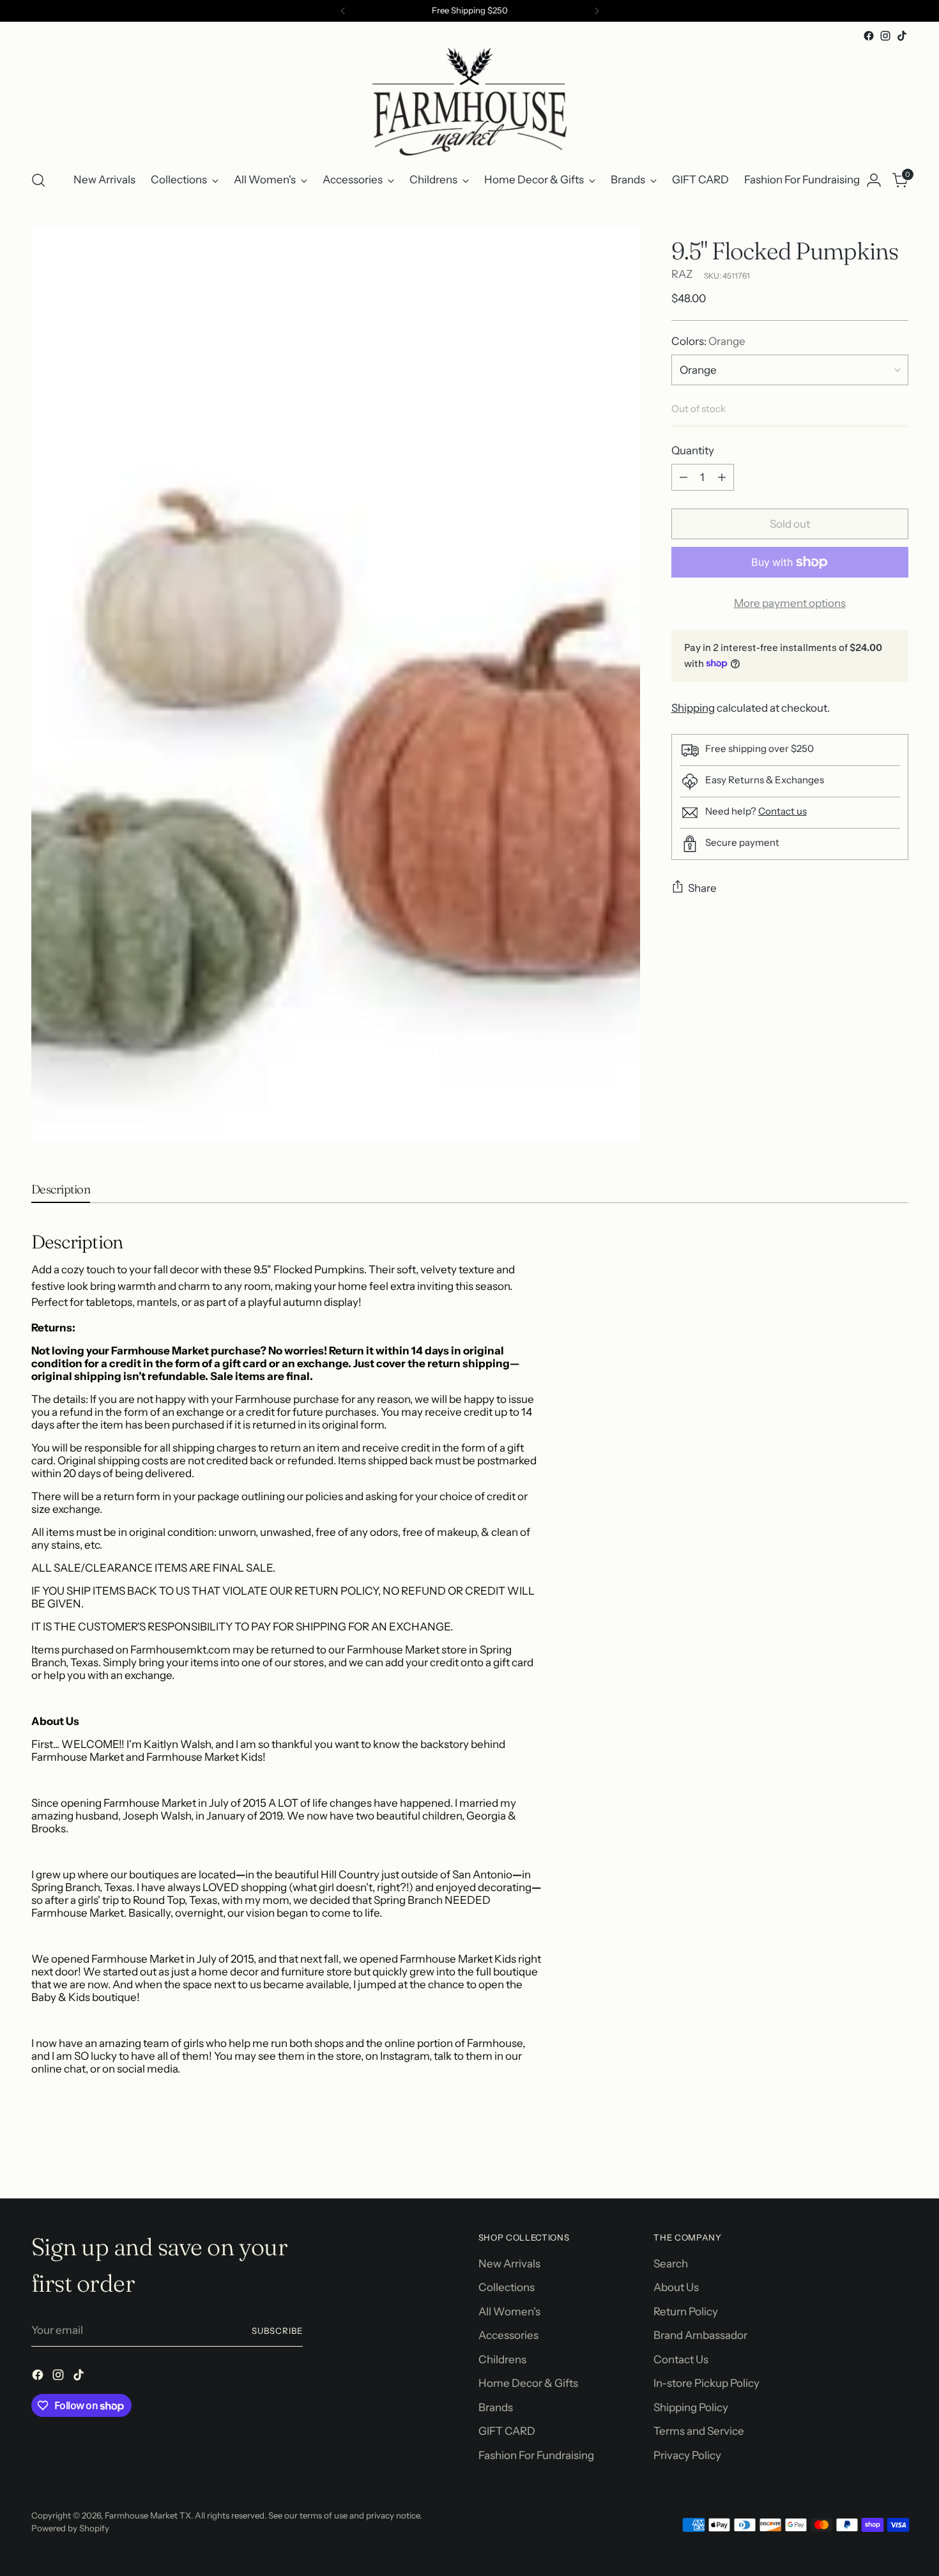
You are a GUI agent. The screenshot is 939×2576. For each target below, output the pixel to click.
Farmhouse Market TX (148, 2515)
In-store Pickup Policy (706, 2383)
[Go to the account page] (874, 180)
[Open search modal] (38, 180)
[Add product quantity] (722, 477)
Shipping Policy (691, 2407)
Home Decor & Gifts (528, 2383)
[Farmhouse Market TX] (469, 102)
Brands (496, 2407)
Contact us (782, 811)
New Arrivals (509, 2264)
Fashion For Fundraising (536, 2455)
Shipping (693, 707)
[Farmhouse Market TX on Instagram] (885, 36)
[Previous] (343, 11)
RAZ (682, 274)
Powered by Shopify (70, 2528)
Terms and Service (699, 2431)
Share (702, 888)
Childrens (502, 2359)
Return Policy (686, 2311)
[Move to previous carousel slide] (868, 2155)
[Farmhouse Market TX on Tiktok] (902, 36)
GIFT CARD (507, 2431)
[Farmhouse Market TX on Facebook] (869, 36)
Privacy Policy (687, 2455)
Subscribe (277, 2331)
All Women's (509, 2311)
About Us (676, 2287)
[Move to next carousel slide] (897, 2154)
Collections (507, 2287)
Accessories (508, 2335)
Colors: (708, 341)
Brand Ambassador (700, 2335)
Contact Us (681, 2359)
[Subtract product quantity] (683, 477)
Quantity (693, 450)
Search (671, 2264)
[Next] (597, 11)
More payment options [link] (790, 603)
